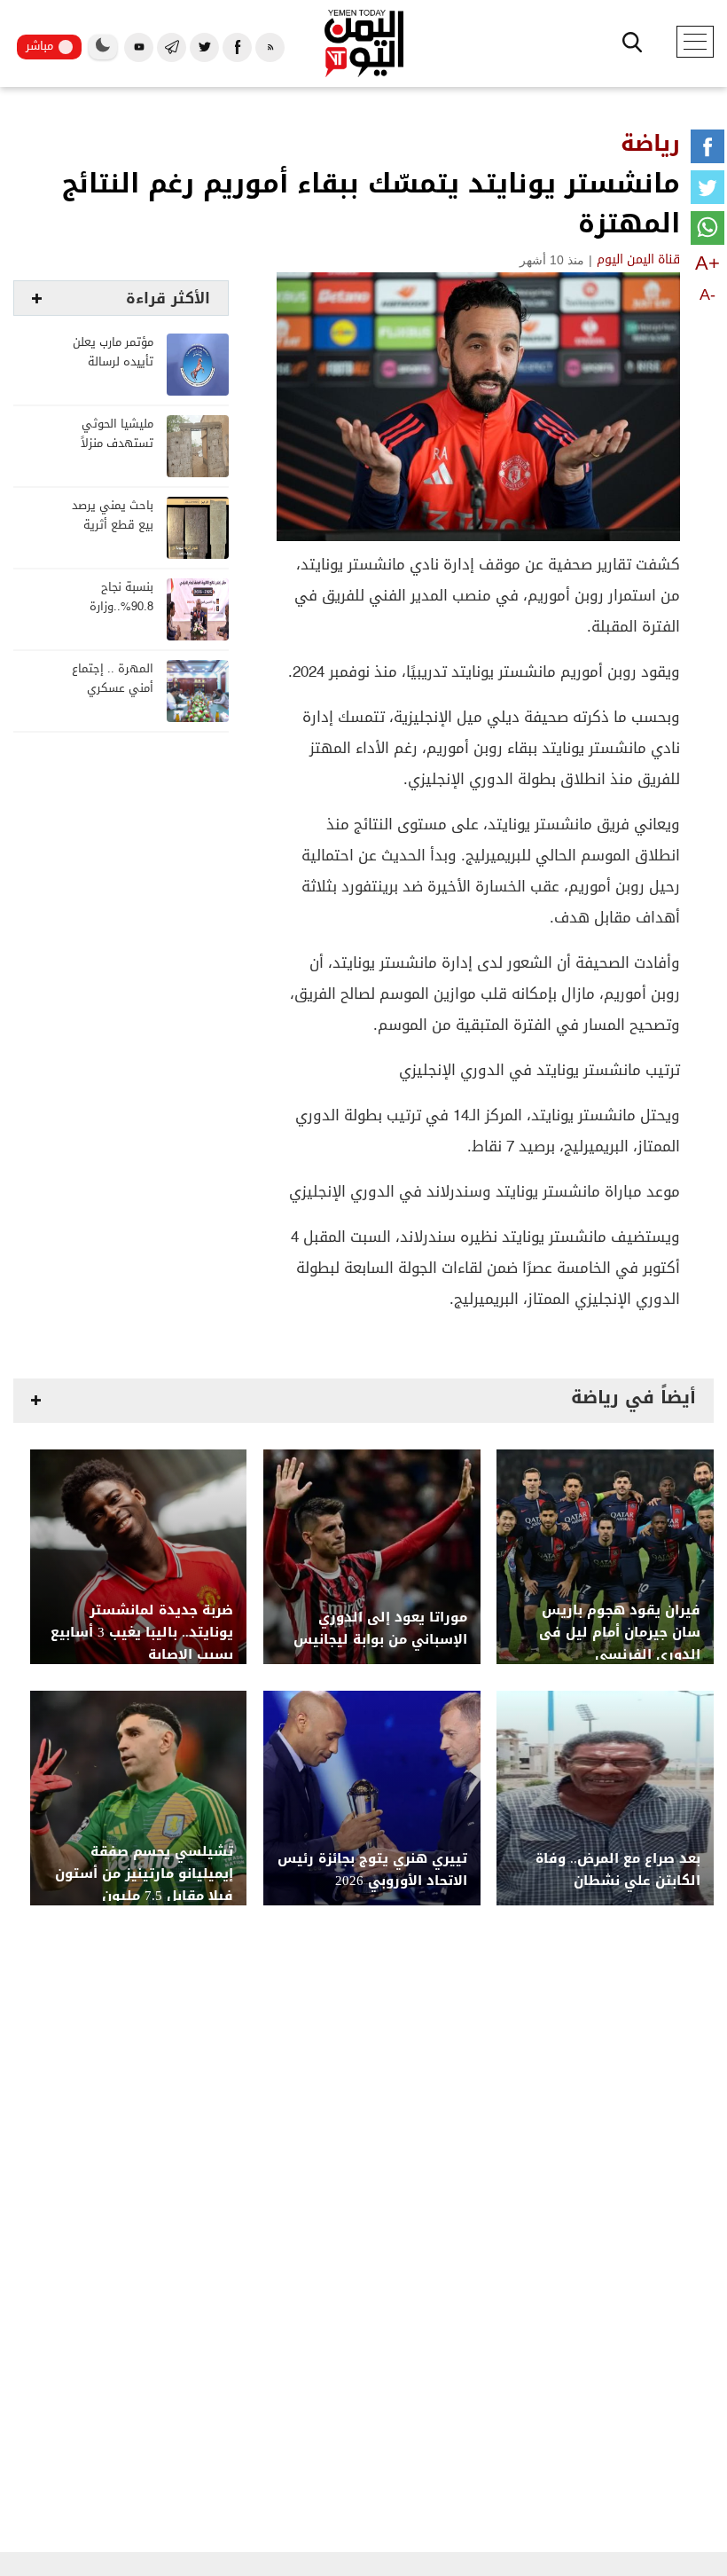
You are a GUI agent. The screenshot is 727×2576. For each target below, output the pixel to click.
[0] (707, 150)
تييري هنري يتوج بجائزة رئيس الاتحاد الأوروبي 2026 (372, 1870)
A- (707, 295)
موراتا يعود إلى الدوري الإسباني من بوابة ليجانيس (380, 1629)
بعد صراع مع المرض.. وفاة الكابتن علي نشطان (618, 1870)
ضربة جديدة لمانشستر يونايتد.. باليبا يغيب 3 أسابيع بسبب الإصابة (142, 1633)
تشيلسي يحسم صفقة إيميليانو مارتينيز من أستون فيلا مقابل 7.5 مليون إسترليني (144, 1885)
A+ (707, 263)
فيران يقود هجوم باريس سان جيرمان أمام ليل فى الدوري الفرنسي (620, 1633)
